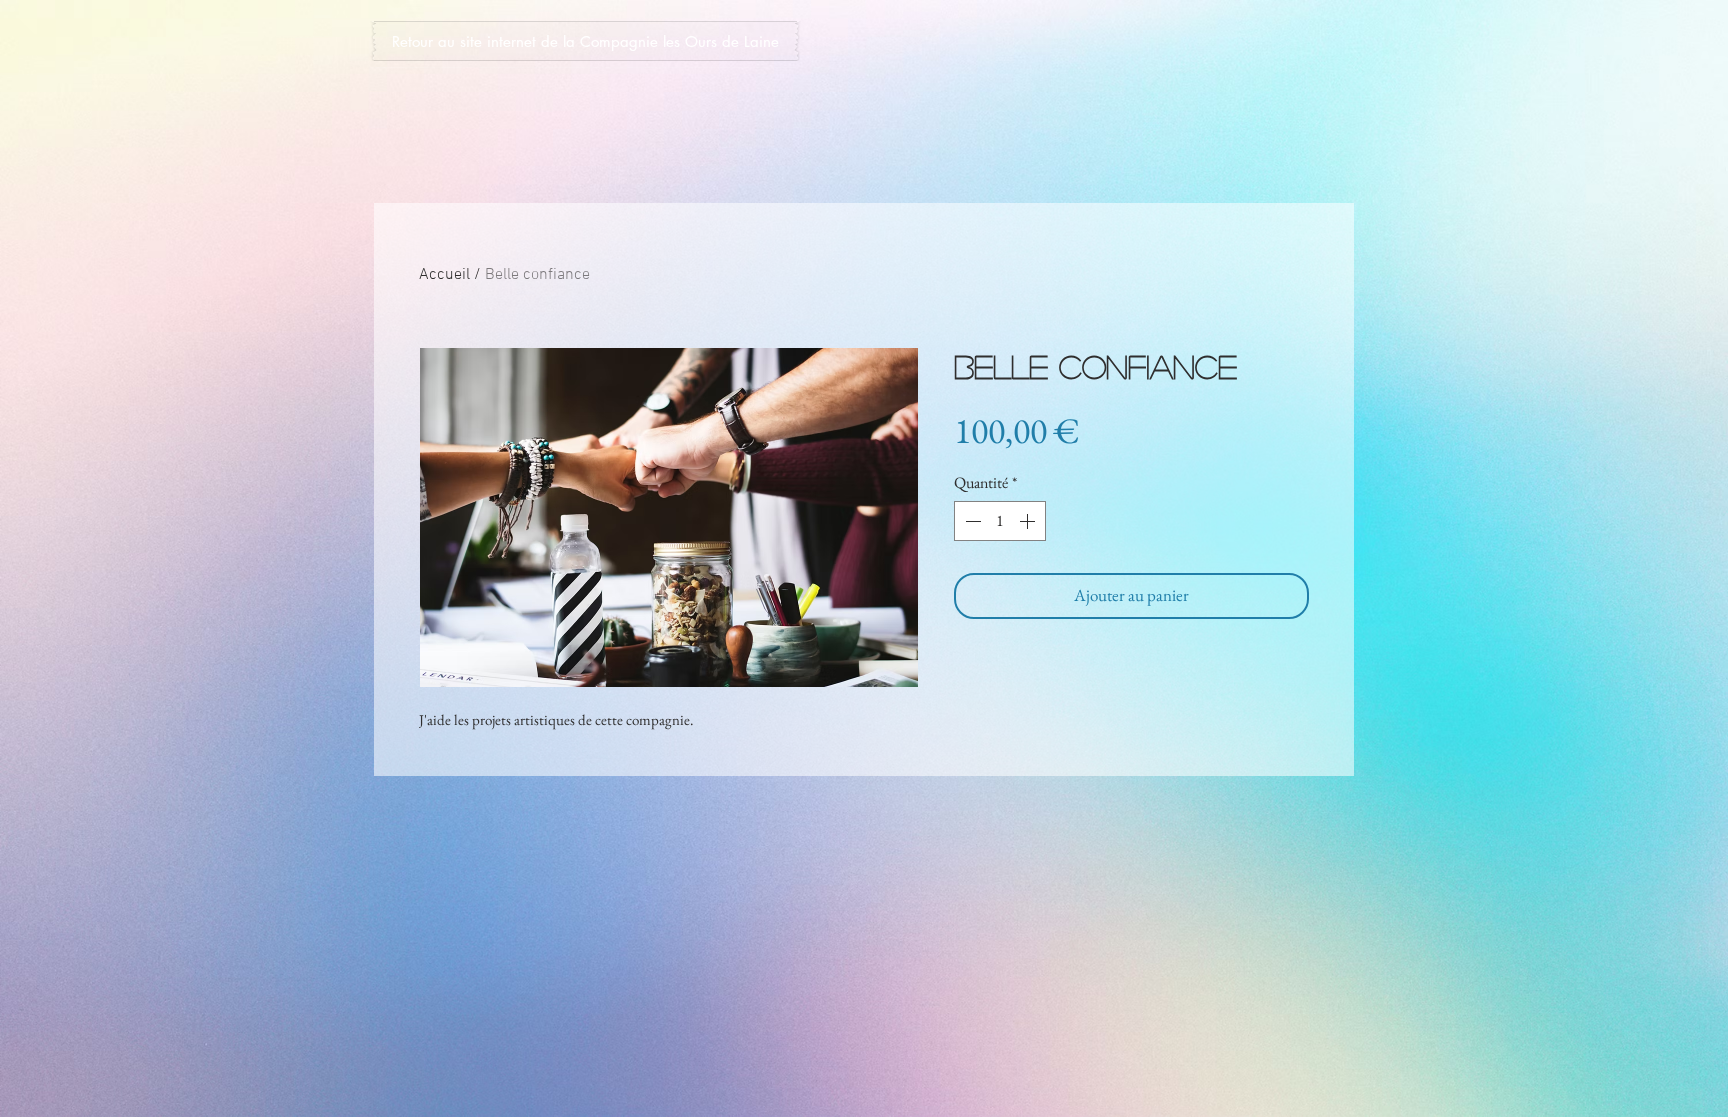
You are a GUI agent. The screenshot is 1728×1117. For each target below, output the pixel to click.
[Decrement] (971, 521)
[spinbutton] (1000, 521)
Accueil (444, 275)
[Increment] (1029, 521)
